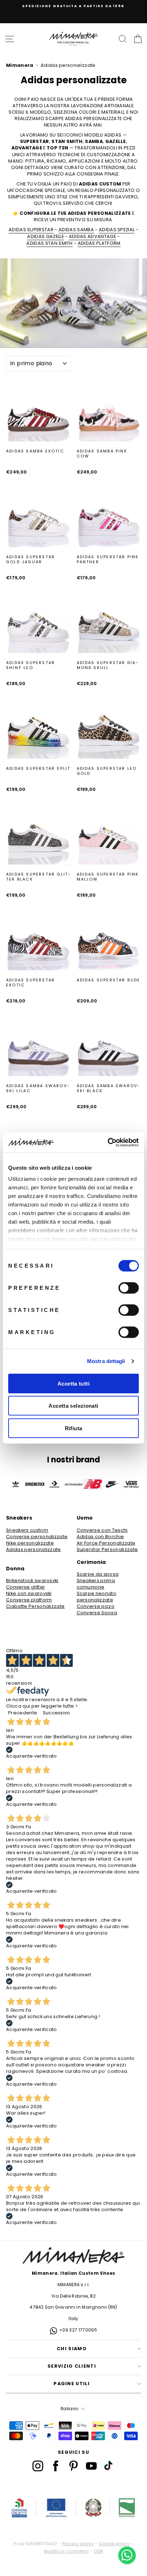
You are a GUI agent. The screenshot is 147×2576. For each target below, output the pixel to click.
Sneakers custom (27, 1530)
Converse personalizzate (37, 1537)
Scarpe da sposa (98, 1574)
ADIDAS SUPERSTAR (31, 230)
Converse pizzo (96, 1606)
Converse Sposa (97, 1613)
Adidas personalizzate (34, 1550)
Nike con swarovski (29, 1594)
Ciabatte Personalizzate (35, 1606)
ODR (98, 2551)
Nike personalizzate (30, 1543)
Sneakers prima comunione (96, 1584)
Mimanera (20, 65)
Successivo (57, 1713)
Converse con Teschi (102, 1530)
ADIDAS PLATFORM (99, 243)
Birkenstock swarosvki (32, 1581)
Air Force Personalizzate (106, 1543)
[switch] (129, 1288)
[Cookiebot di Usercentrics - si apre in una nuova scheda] (108, 1143)
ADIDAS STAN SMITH (49, 243)
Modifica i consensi (66, 2551)
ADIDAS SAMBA (76, 230)
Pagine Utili (72, 2384)
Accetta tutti (73, 1383)
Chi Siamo (72, 2349)
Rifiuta (74, 1428)
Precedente (23, 1713)
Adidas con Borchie (100, 1537)
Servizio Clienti (72, 2366)
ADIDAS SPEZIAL (117, 230)
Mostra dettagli (106, 1361)
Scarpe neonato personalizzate (97, 1597)
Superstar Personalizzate (107, 1550)
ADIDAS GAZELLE (45, 237)
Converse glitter (26, 1587)
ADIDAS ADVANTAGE (92, 237)
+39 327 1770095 (78, 2330)
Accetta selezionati (73, 1406)
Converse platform (29, 1600)
